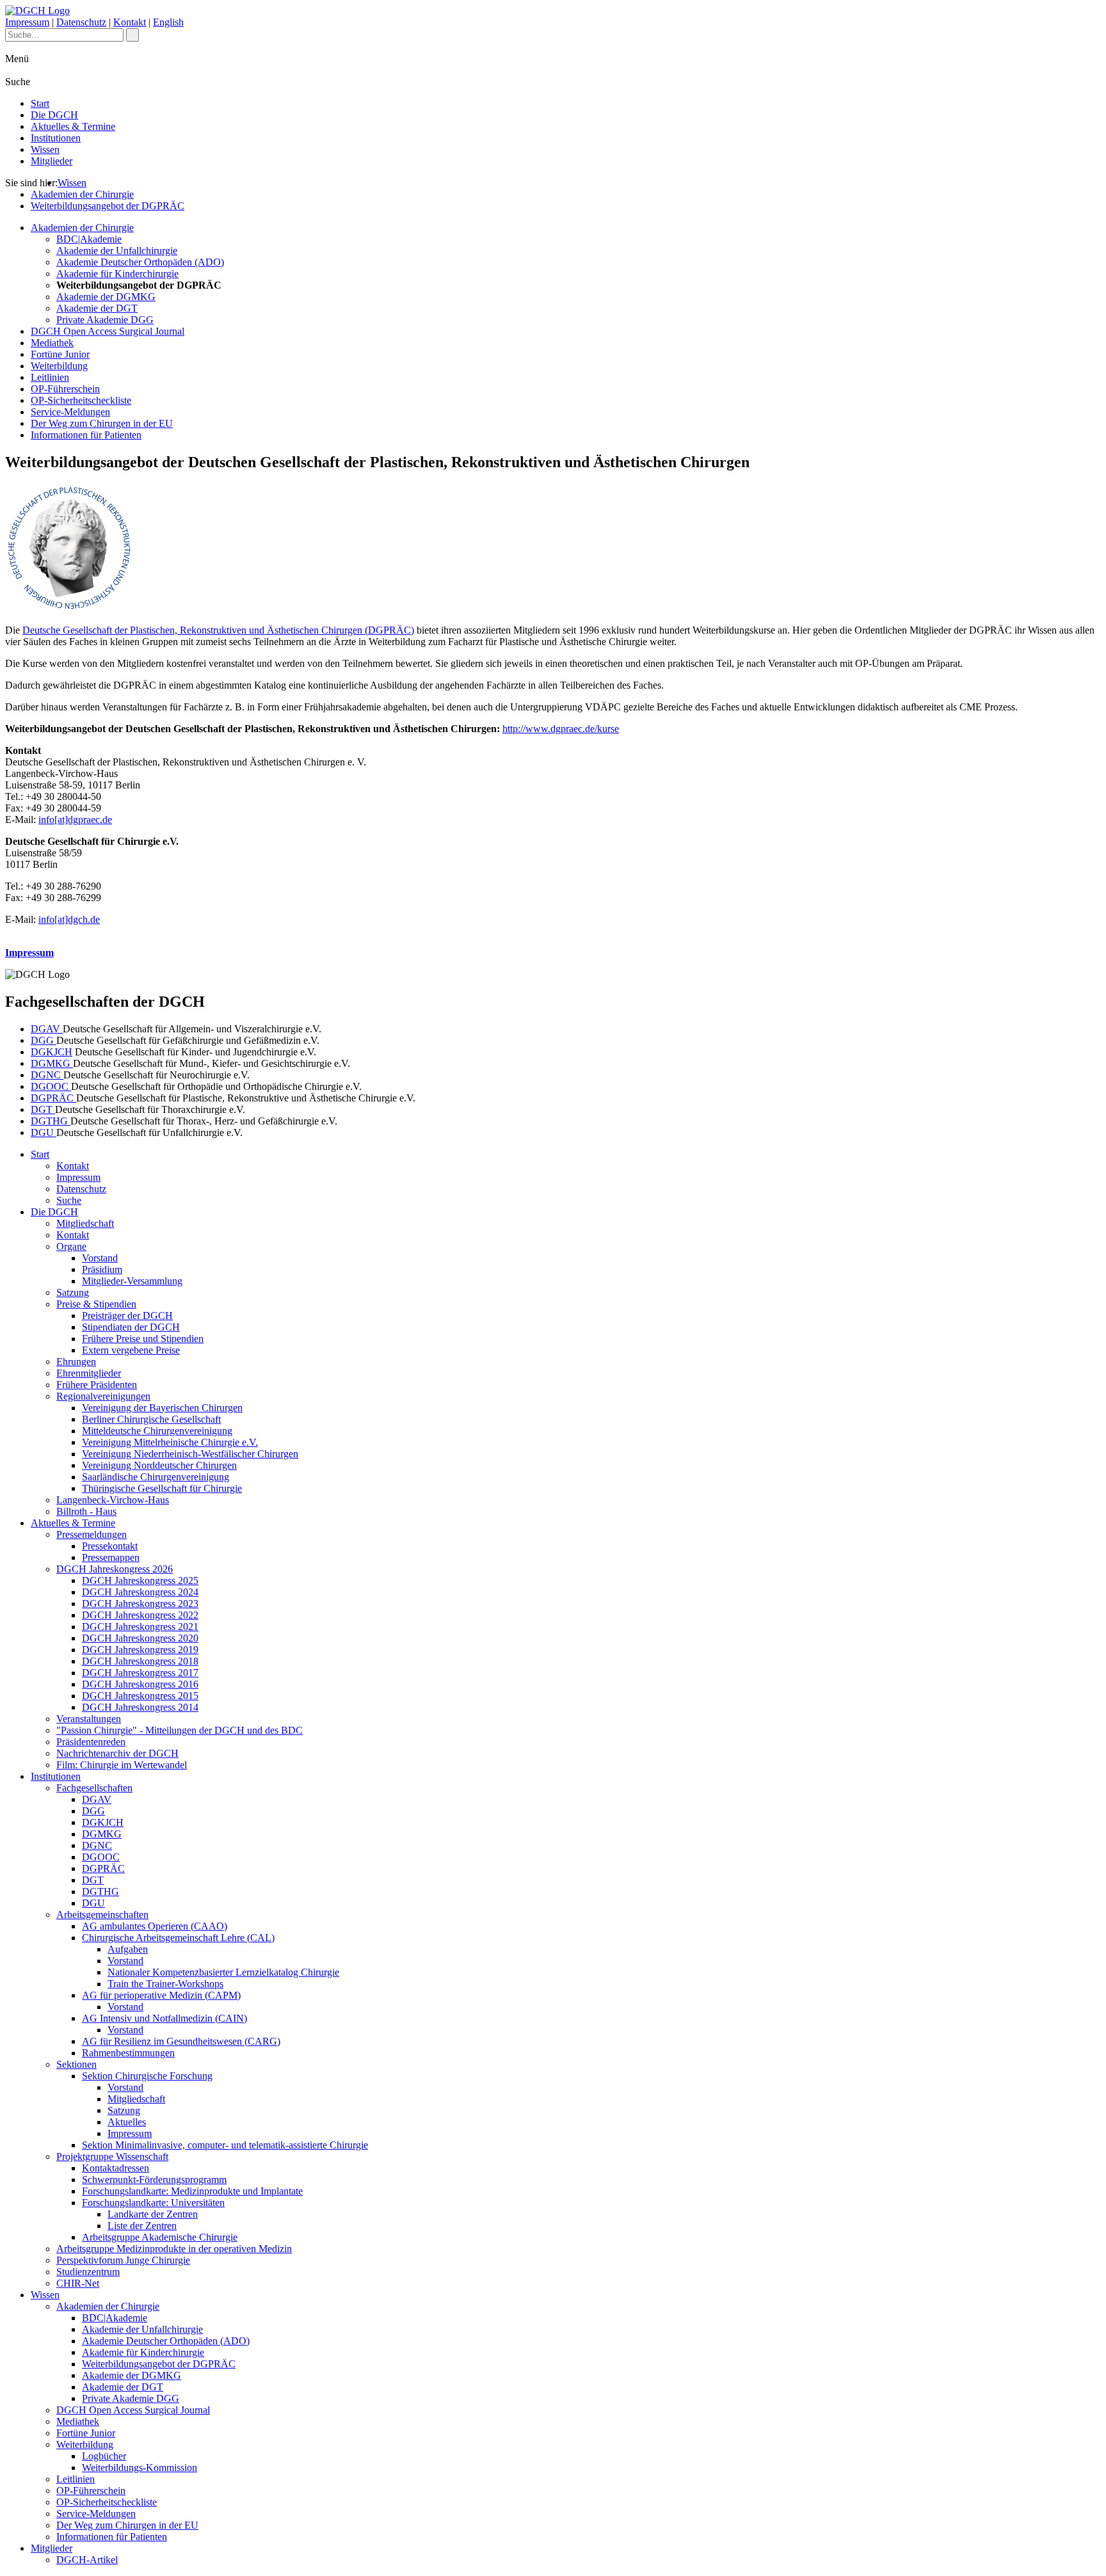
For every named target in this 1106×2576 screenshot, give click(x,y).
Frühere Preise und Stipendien (143, 1339)
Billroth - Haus (86, 1511)
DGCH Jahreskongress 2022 (140, 1615)
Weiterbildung (59, 366)
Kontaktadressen (116, 2168)
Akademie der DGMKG (106, 297)
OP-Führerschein (65, 389)
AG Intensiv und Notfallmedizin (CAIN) (164, 2018)
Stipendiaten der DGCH (131, 1327)
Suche (69, 1200)
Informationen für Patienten (86, 435)
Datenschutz (81, 22)
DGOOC (51, 1086)
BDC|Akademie (89, 239)
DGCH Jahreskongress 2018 (140, 1661)
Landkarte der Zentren (153, 2214)
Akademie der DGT (97, 308)
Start (40, 103)
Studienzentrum (88, 2272)
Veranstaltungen (89, 1719)
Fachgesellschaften (94, 1788)
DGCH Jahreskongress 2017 (140, 1673)
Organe (71, 1246)
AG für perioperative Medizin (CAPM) (161, 1995)
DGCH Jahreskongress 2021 (140, 1627)
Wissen (45, 149)
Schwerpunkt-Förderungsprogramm (154, 2180)
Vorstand (100, 1258)
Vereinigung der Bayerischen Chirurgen (162, 1408)
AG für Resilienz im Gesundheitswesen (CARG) (181, 2041)
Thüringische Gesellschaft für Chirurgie (162, 1488)
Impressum (27, 22)
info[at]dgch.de (69, 919)
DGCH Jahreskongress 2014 (140, 1707)
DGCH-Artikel (87, 2560)
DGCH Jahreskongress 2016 (140, 1684)
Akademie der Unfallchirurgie (117, 251)
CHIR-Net (78, 2283)
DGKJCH (52, 1052)
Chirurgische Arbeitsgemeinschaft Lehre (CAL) (178, 1938)
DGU (44, 1132)
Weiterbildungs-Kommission (140, 2468)
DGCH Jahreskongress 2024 (140, 1592)
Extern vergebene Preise (131, 1350)
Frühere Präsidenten (97, 1385)
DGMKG (52, 1063)
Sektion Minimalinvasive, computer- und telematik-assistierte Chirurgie (225, 2145)
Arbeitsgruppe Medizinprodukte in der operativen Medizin (174, 2249)
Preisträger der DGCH (127, 1316)
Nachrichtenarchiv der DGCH (117, 1753)
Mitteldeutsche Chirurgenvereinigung (157, 1431)
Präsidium (102, 1269)
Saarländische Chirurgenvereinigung (156, 1477)
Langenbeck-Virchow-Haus (113, 1500)
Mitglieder (52, 161)
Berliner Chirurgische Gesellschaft (151, 1419)
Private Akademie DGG (105, 320)
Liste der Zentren (142, 2226)
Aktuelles (127, 2122)
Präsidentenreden (91, 1742)
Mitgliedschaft (85, 1223)
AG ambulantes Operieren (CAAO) (155, 1926)
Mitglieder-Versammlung (132, 1281)
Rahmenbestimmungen (128, 2053)
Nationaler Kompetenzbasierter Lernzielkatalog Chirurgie (223, 1972)
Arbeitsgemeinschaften (102, 1915)
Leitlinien (50, 377)
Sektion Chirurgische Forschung (147, 2076)
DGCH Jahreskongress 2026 (115, 1569)
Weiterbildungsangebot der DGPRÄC (108, 206)
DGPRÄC (53, 1098)
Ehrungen (76, 1362)
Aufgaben (128, 1949)
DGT (43, 1109)
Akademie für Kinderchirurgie (117, 274)
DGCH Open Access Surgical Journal (108, 331)
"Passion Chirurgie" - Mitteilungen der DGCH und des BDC (180, 1730)
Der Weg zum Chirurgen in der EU (102, 423)
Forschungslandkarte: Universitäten (153, 2203)
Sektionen (76, 2064)
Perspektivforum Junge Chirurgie (123, 2260)
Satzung (73, 1292)
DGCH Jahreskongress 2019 (140, 1650)
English (168, 22)
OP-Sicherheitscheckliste (81, 400)
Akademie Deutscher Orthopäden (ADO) (140, 262)
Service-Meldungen (70, 412)
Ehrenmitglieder (89, 1373)
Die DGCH (54, 115)
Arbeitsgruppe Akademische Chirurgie (160, 2237)
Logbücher (104, 2456)
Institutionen (56, 138)
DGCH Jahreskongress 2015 (140, 1696)
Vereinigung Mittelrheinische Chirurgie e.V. (170, 1442)
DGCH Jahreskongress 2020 (140, 1638)
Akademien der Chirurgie (82, 194)
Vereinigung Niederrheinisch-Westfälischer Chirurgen (190, 1454)
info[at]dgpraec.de (75, 820)
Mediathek (52, 343)
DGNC (47, 1075)
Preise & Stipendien (96, 1304)
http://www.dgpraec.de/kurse (561, 729)
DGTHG (51, 1121)
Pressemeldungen (92, 1534)
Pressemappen (111, 1557)
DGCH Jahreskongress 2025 (140, 1580)
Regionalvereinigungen (103, 1396)
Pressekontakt (110, 1546)
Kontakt (130, 22)
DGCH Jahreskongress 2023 (140, 1604)
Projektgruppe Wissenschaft (112, 2156)
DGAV (47, 1029)
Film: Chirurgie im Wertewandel (122, 1765)
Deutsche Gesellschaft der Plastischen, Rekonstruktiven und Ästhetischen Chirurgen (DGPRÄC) (218, 630)
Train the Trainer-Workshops (165, 1984)
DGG (44, 1040)
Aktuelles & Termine (73, 126)
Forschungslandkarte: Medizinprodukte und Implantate (192, 2191)
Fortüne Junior (60, 354)
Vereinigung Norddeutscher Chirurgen (159, 1465)
